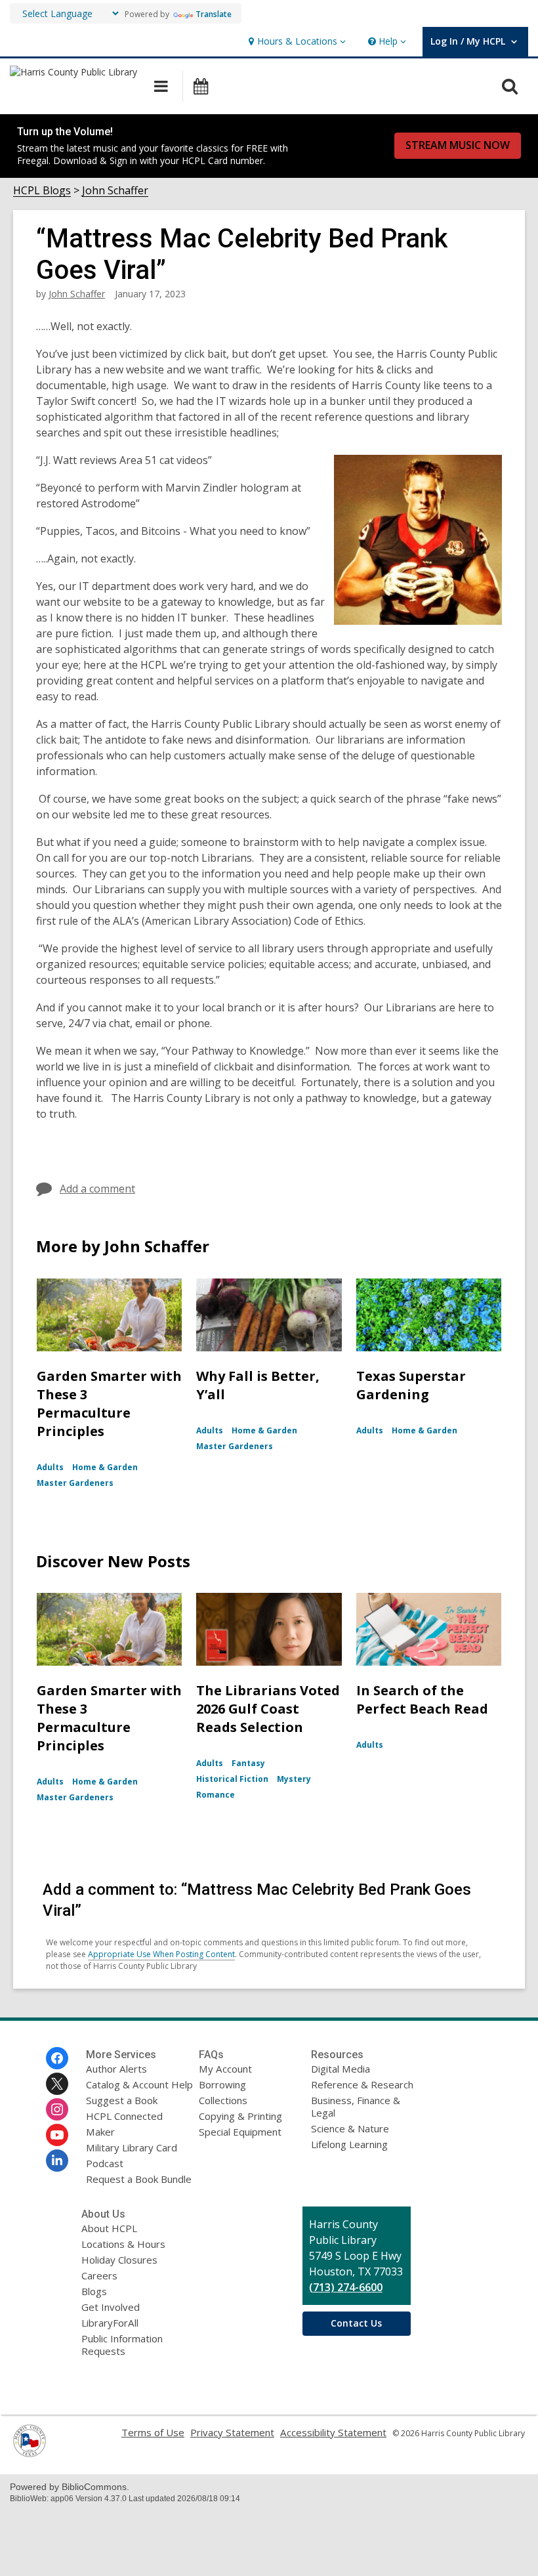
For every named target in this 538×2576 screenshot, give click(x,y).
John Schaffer (115, 191)
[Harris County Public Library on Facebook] (57, 2058)
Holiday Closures (119, 2260)
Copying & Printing (240, 2116)
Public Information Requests (122, 2345)
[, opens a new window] (30, 2453)
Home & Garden (105, 1467)
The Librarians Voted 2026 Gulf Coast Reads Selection (268, 1709)
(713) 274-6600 (346, 2287)
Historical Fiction (232, 1779)
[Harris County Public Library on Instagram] (57, 2109)
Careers (99, 2275)
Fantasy (248, 1763)
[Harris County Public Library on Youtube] (57, 2135)
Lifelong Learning (349, 2144)
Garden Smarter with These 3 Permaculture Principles (109, 1404)
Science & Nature (350, 2128)
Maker (100, 2132)
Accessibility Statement (333, 2432)
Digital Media (341, 2069)
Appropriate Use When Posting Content (161, 1954)
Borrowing (222, 2084)
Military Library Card (132, 2147)
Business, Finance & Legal (356, 2106)
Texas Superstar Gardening (411, 1385)
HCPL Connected (124, 2116)
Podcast (105, 2163)
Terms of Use (153, 2432)
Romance (216, 1795)
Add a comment (97, 1189)
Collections (223, 2100)
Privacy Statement (232, 2432)
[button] (296, 42)
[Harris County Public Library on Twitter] (57, 2084)
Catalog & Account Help (139, 2084)
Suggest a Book (122, 2100)
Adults (50, 1467)
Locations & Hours (123, 2244)
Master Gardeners (75, 1483)
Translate (214, 14)
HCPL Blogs (42, 191)
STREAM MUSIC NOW (458, 145)
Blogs (94, 2291)
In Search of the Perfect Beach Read (422, 1700)
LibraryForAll (110, 2323)
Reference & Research (362, 2084)
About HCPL (109, 2228)
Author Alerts (116, 2069)
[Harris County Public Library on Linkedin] (57, 2161)
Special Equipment (240, 2132)
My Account (225, 2069)
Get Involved (111, 2307)
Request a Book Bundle (139, 2179)
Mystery (294, 1779)
